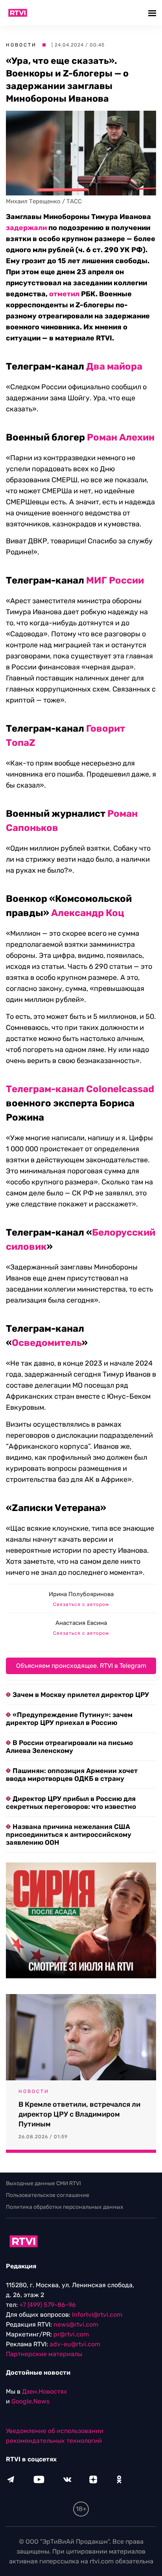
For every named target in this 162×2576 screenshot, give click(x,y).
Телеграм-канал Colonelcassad (80, 1089)
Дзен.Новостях (45, 2391)
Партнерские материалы (44, 2354)
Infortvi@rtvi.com (97, 2315)
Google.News (30, 2401)
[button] (153, 13)
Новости (21, 45)
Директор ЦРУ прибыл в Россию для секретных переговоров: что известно (71, 1803)
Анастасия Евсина (81, 1623)
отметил (64, 294)
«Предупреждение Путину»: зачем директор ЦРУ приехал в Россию (69, 1719)
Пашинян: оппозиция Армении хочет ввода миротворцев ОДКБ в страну (72, 1775)
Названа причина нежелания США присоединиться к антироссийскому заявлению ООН (69, 1834)
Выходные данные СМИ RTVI (43, 2183)
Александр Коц (88, 913)
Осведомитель (47, 1343)
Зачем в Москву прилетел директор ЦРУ (81, 1695)
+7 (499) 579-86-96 (48, 2305)
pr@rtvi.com (71, 2334)
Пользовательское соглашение (48, 2195)
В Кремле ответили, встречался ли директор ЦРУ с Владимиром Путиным (79, 2114)
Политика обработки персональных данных (65, 2207)
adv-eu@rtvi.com (75, 2344)
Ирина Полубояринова (81, 1594)
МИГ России (115, 580)
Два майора (114, 366)
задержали (26, 228)
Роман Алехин (121, 437)
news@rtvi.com (76, 2324)
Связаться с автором (81, 1604)
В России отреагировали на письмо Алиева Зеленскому (69, 1747)
